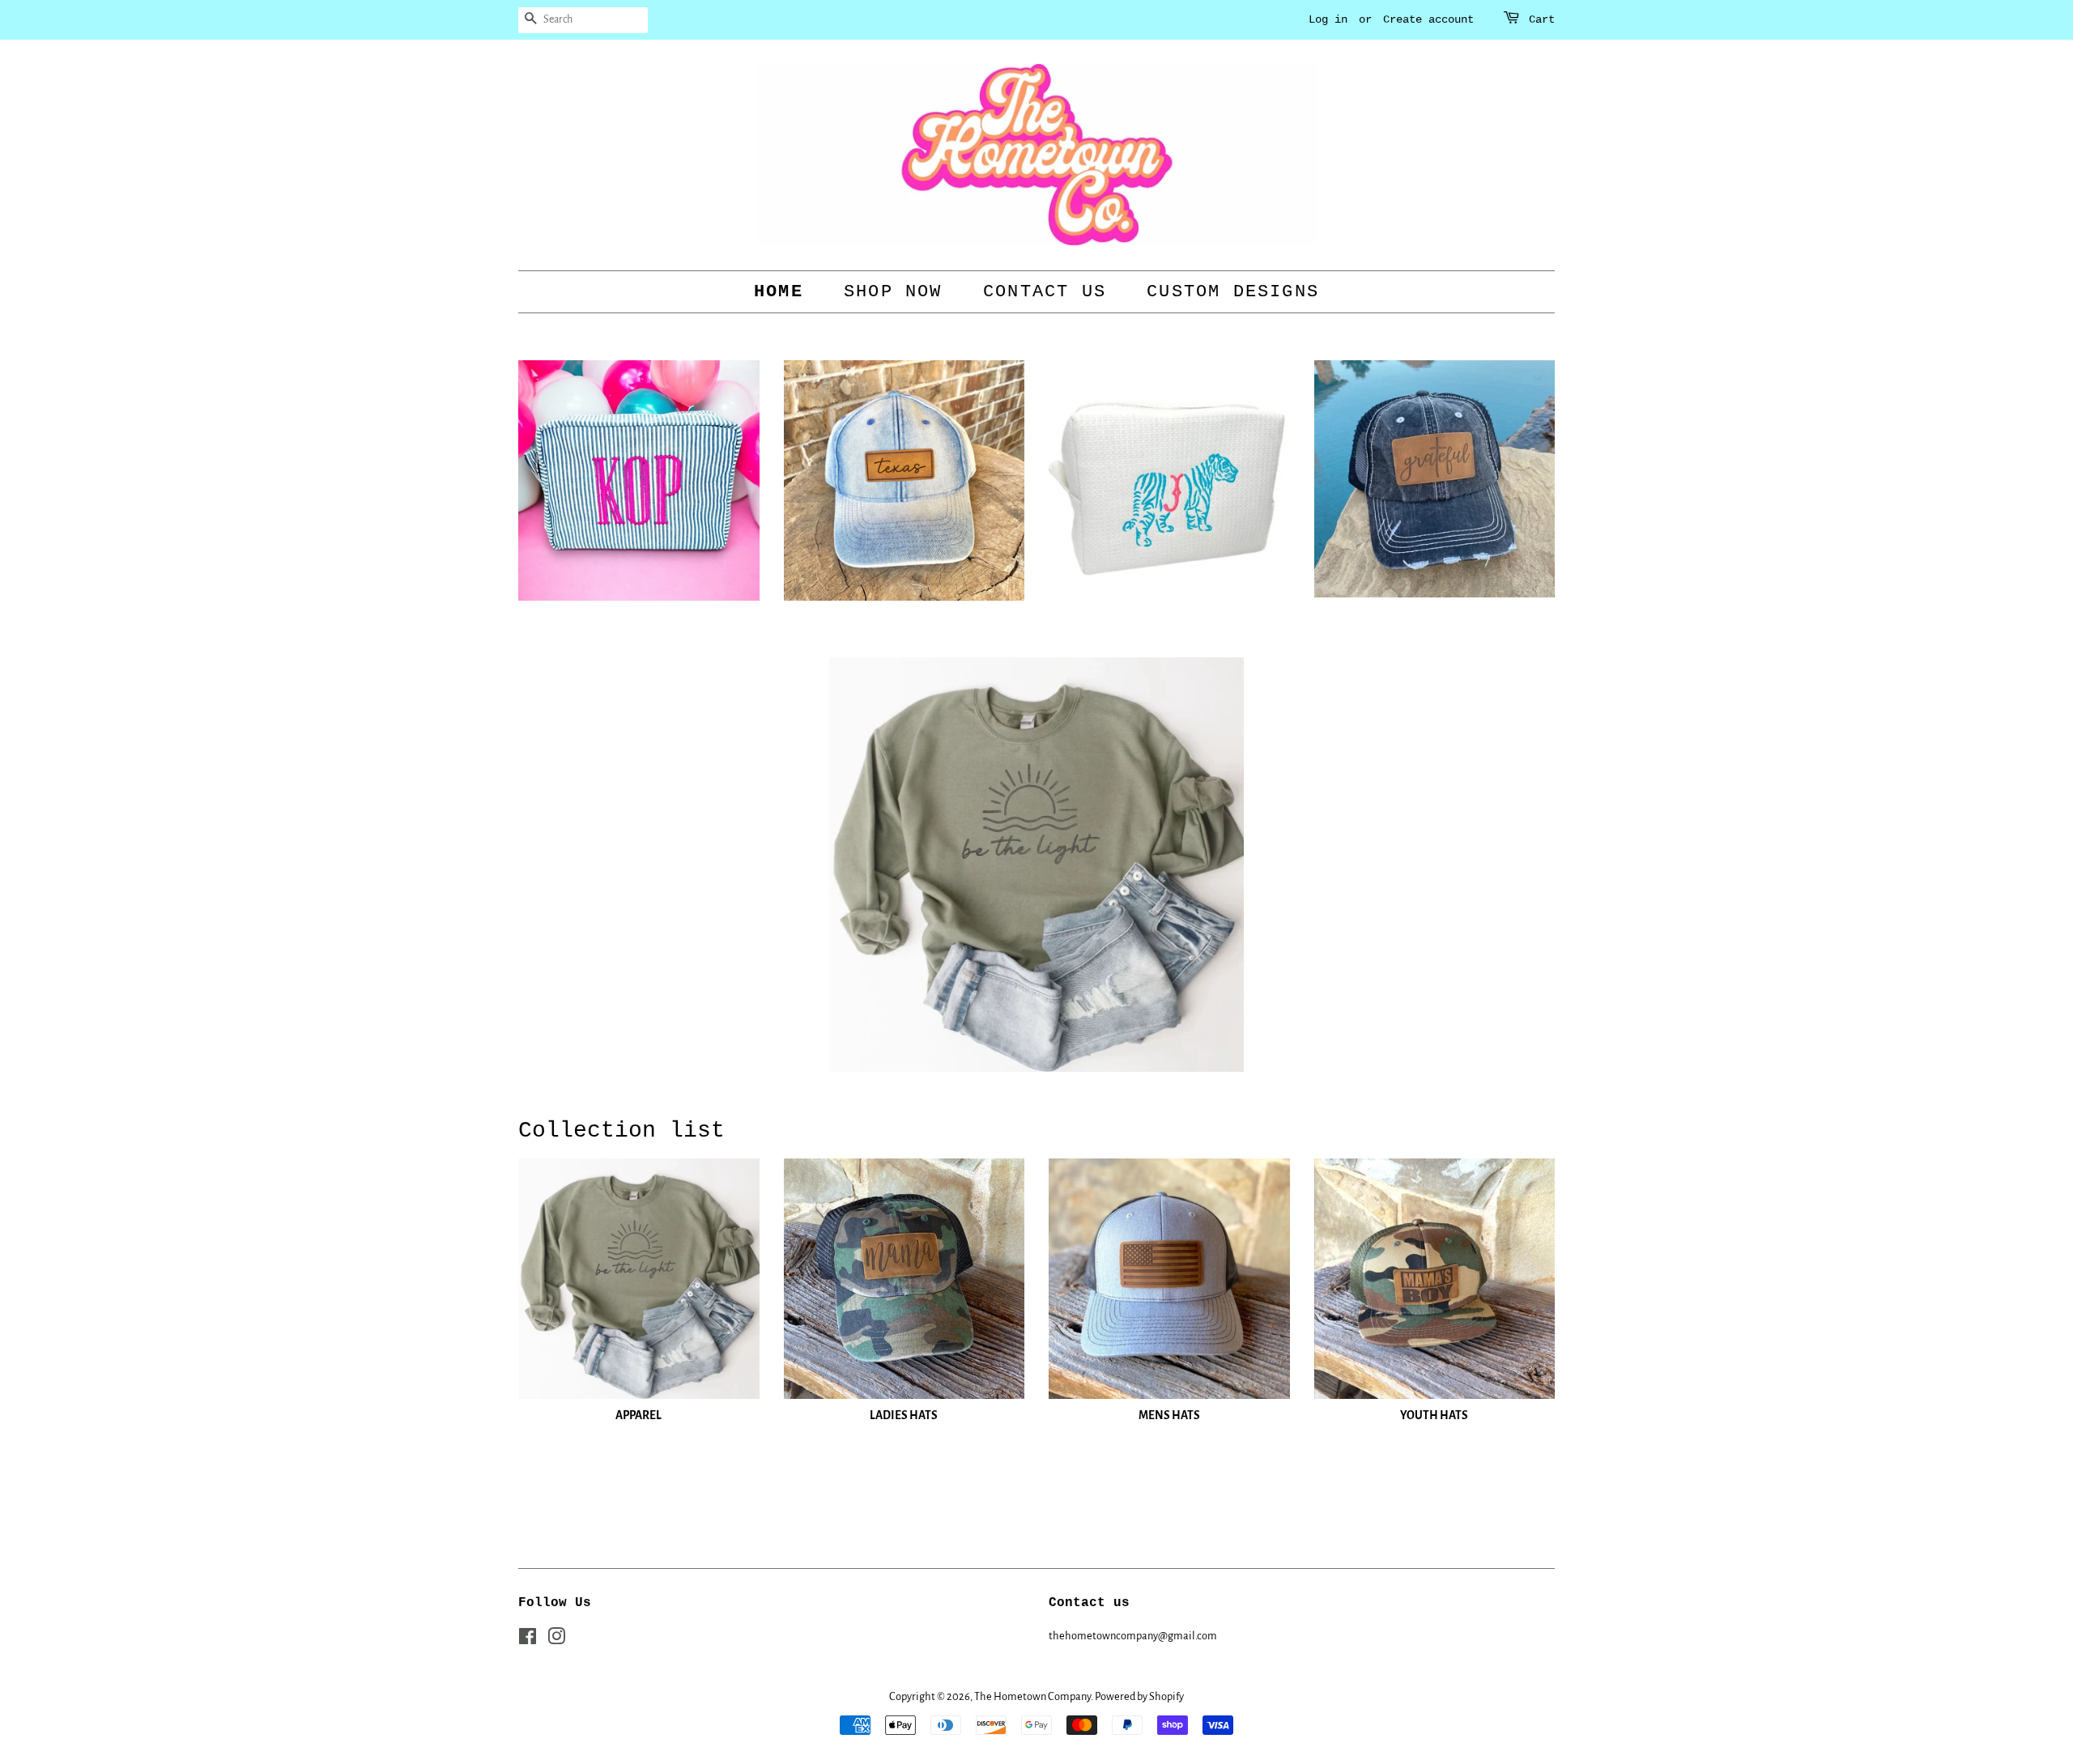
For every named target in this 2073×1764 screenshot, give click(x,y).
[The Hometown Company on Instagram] (556, 1640)
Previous (553, 865)
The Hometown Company (1032, 1696)
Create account (1428, 19)
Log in (1328, 19)
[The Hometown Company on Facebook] (528, 1640)
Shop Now (893, 292)
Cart (1542, 19)
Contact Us (1045, 292)
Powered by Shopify (1139, 1696)
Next (1520, 865)
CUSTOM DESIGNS (1233, 292)
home (779, 292)
